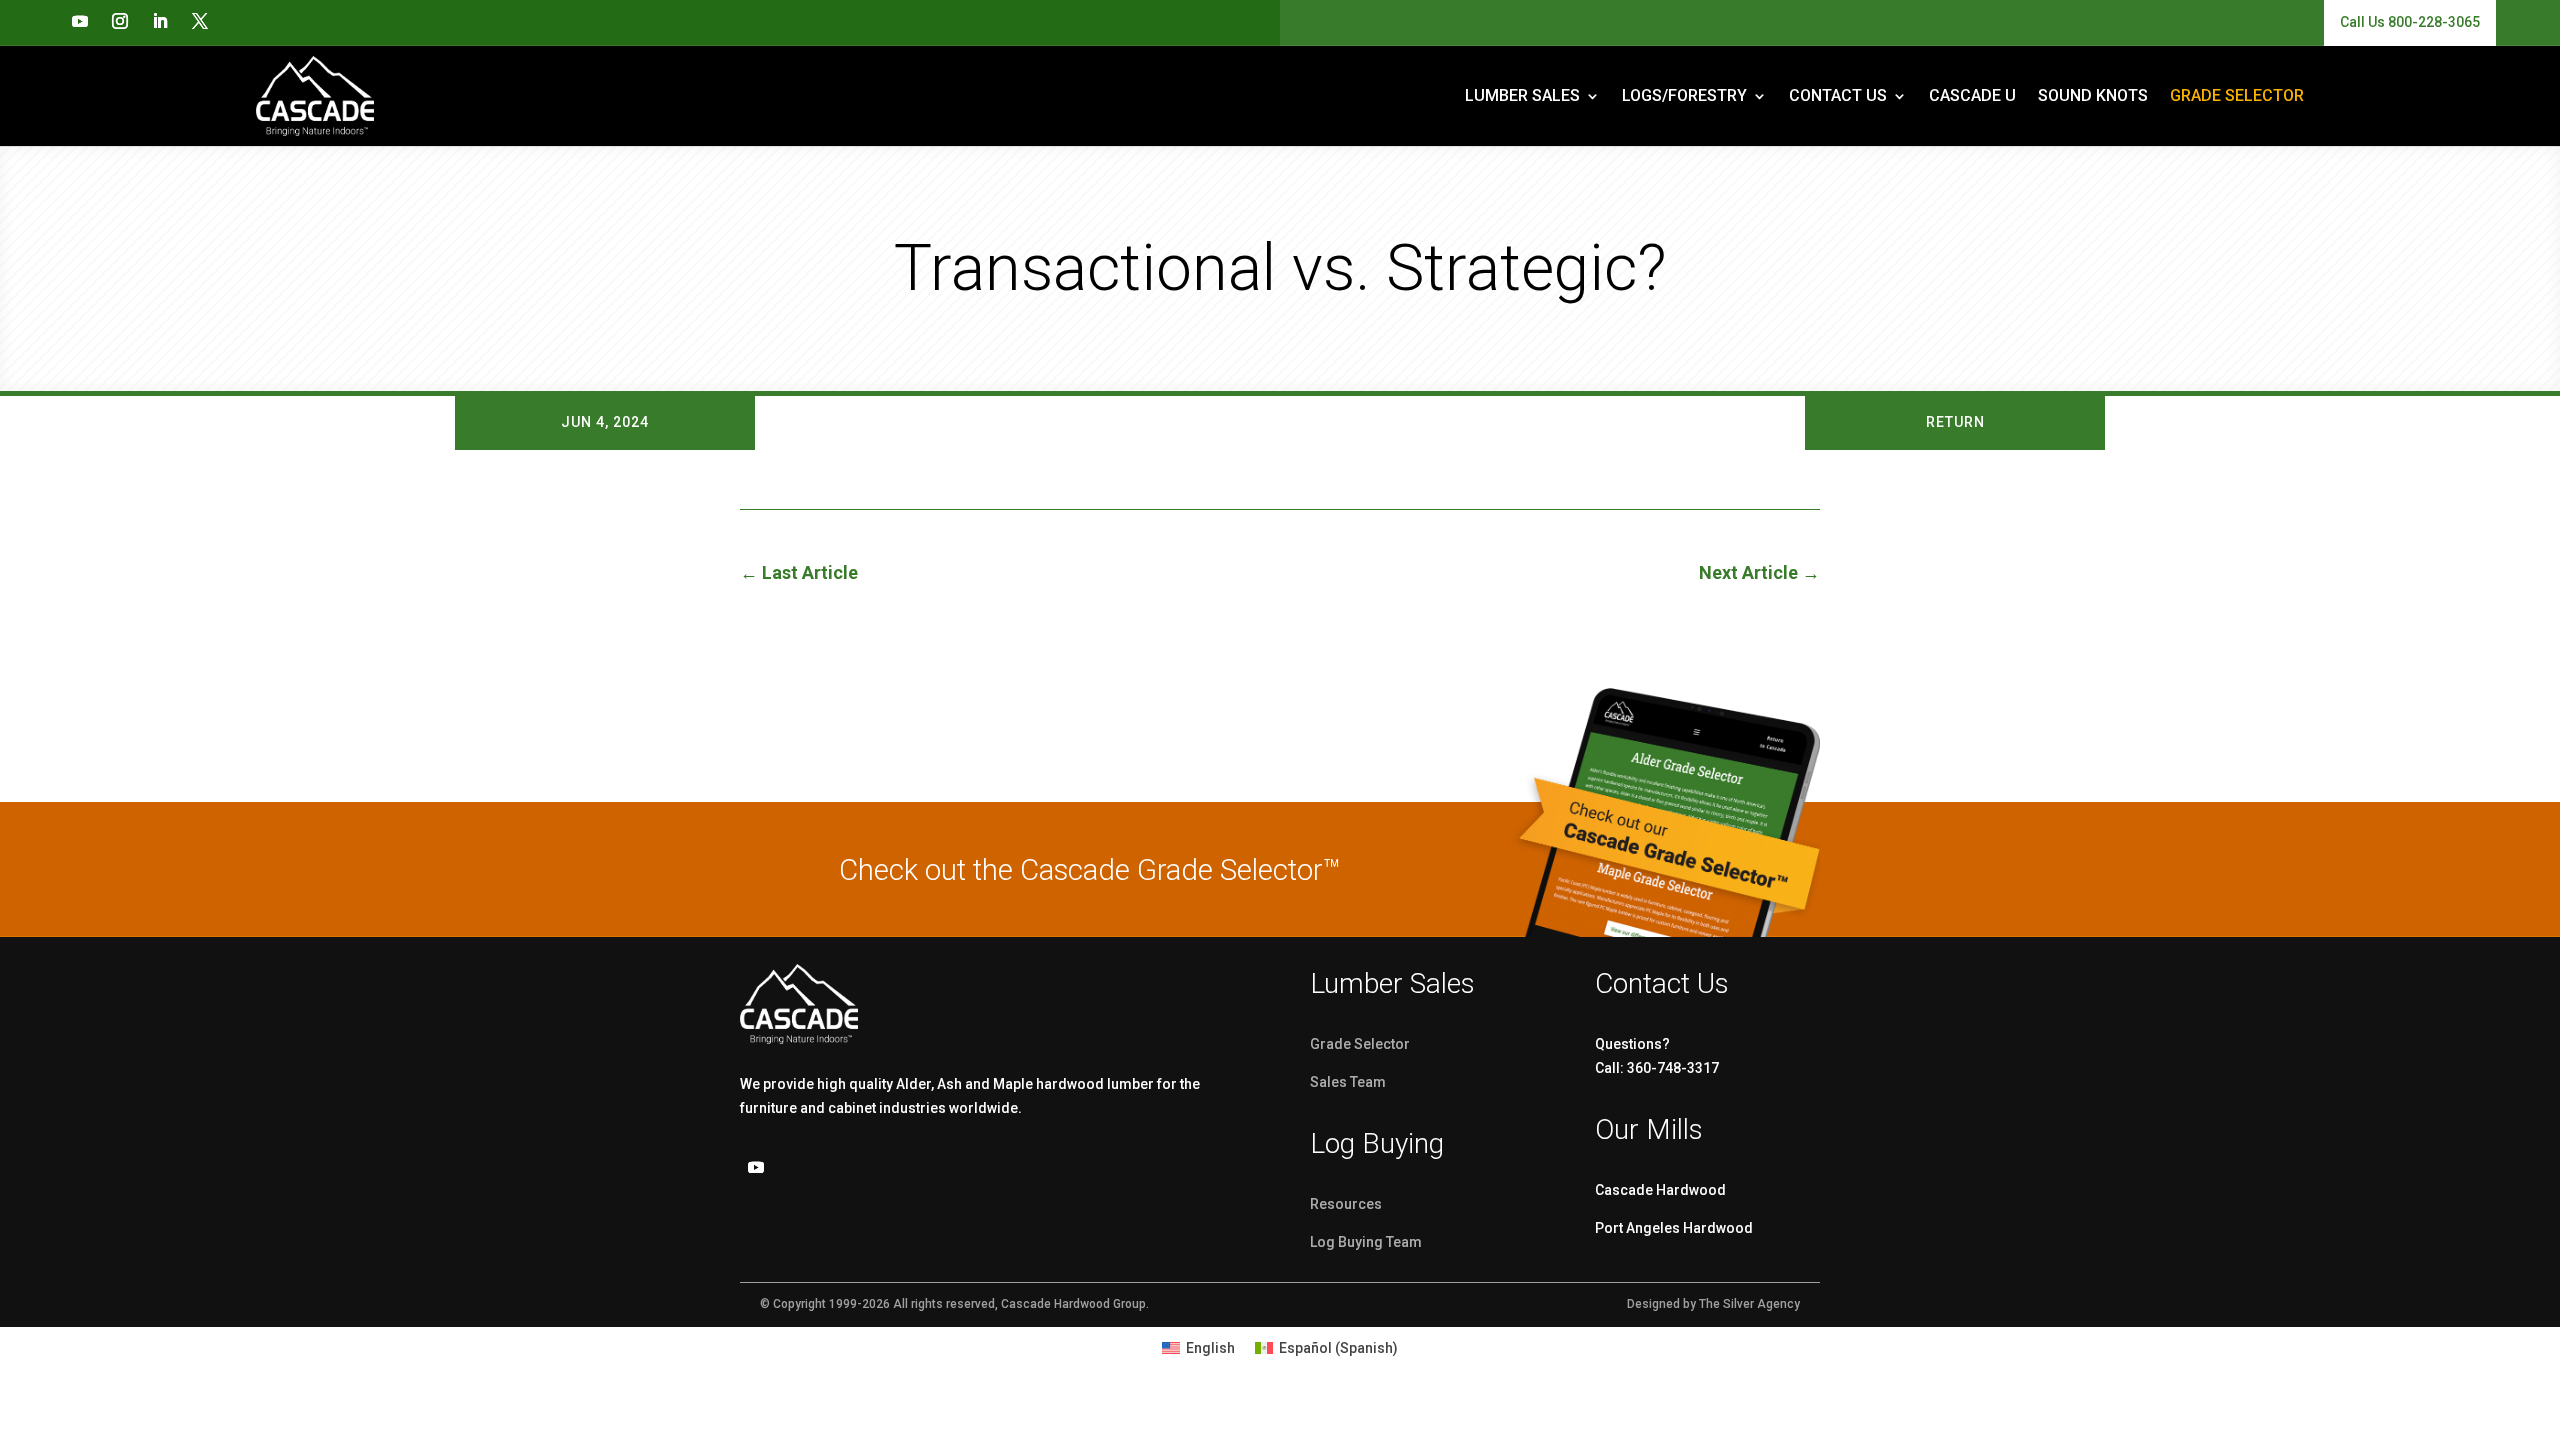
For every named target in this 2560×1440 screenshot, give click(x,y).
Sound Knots (2093, 95)
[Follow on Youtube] (80, 21)
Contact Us (1838, 95)
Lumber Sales (1522, 95)
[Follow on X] (200, 21)
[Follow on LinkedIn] (160, 21)
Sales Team (1348, 1082)
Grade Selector (1360, 1044)
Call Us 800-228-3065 (2410, 22)
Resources (1346, 1204)
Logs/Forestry (1684, 95)
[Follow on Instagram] (120, 21)
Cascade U (1972, 95)
